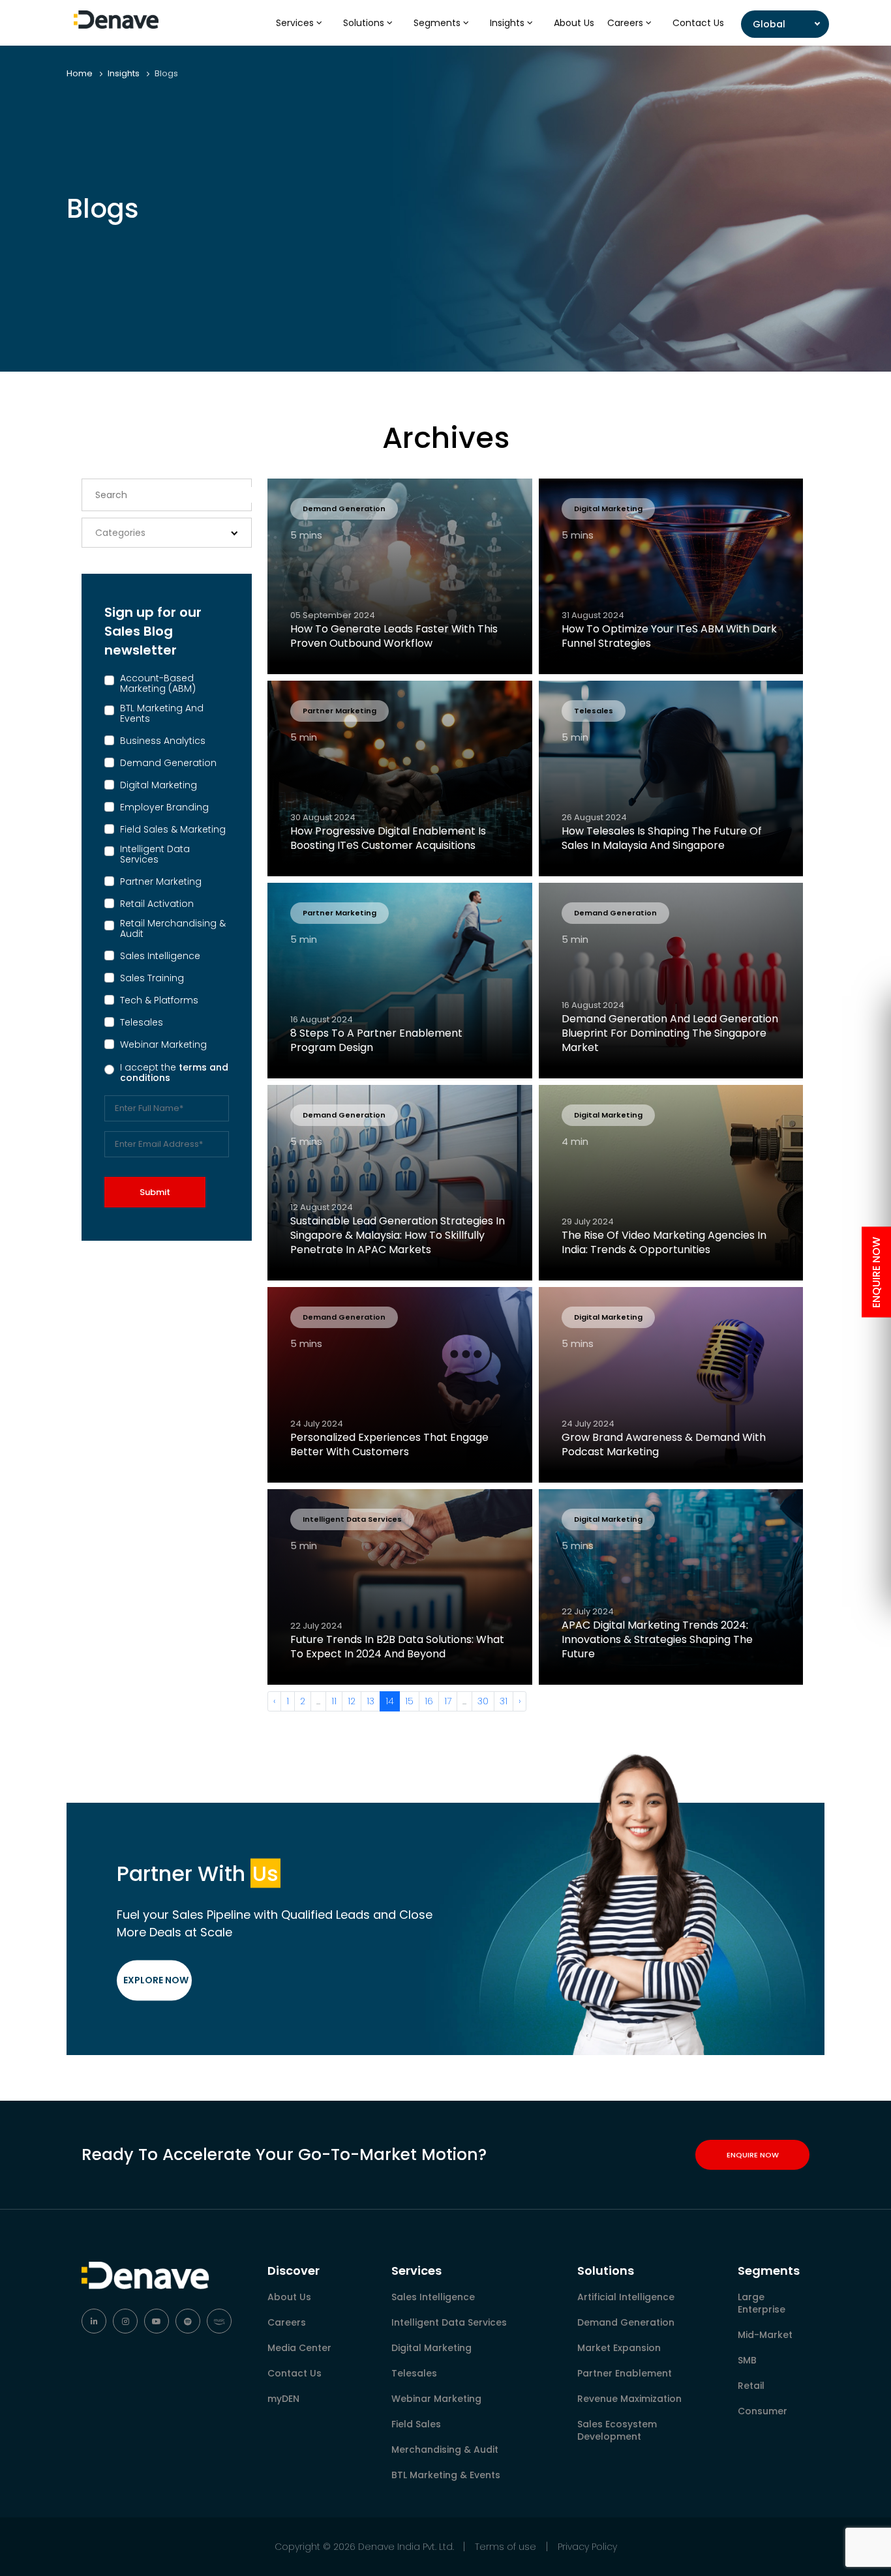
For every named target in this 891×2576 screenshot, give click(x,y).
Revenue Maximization (629, 2399)
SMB (747, 2360)
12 (352, 1701)
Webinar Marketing (163, 1044)
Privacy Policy (587, 2547)
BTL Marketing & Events (446, 2475)
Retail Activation (157, 904)
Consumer (763, 2411)
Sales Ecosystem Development (617, 2430)
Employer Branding (164, 807)
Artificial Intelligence (626, 2297)
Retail (751, 2386)
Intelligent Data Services (155, 854)
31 (504, 1701)
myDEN (283, 2399)
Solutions (365, 23)
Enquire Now (753, 2155)
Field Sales (416, 2424)
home (80, 73)
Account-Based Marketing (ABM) (158, 683)
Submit (155, 1192)
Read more (347, 1060)
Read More (347, 656)
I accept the (174, 1073)
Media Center (299, 2348)
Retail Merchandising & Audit (173, 928)
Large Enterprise (762, 2303)
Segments (438, 23)
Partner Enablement (625, 2373)
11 (334, 1701)
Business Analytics (163, 741)
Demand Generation (168, 763)
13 (370, 1701)
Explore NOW (156, 1980)
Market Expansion (619, 2348)
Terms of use (506, 2547)
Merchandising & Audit (445, 2450)
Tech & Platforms (159, 1000)
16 (429, 1701)
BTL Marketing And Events (162, 713)
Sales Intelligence (160, 956)
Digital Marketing (159, 785)
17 (448, 1701)
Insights (508, 23)
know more (348, 858)
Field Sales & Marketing (173, 829)
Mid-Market (765, 2335)
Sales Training (152, 978)
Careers (627, 23)
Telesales (142, 1022)
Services (296, 23)
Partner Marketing (161, 881)
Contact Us (698, 23)
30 (483, 1701)
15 (409, 1701)
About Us (574, 23)
